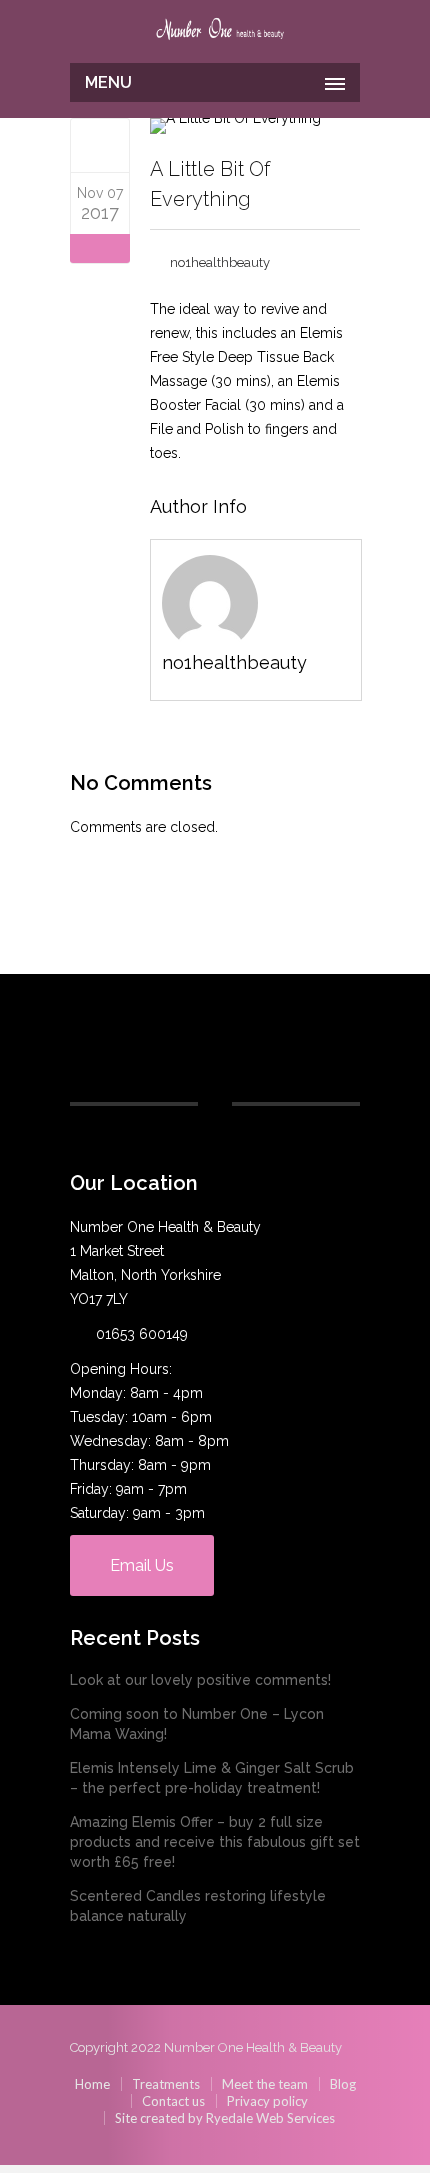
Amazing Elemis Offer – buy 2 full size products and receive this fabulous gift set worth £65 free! (215, 1842)
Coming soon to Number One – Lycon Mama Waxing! (197, 1724)
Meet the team (265, 2084)
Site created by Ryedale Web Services (225, 2118)
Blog (343, 2084)
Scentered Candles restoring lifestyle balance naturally (198, 1906)
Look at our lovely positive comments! (200, 1680)
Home (92, 2084)
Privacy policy (267, 2101)
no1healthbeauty (220, 262)
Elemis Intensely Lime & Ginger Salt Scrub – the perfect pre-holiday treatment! (212, 1778)
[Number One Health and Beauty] (220, 33)
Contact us (173, 2101)
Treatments (166, 2084)
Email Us (142, 1565)
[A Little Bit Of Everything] (100, 145)
